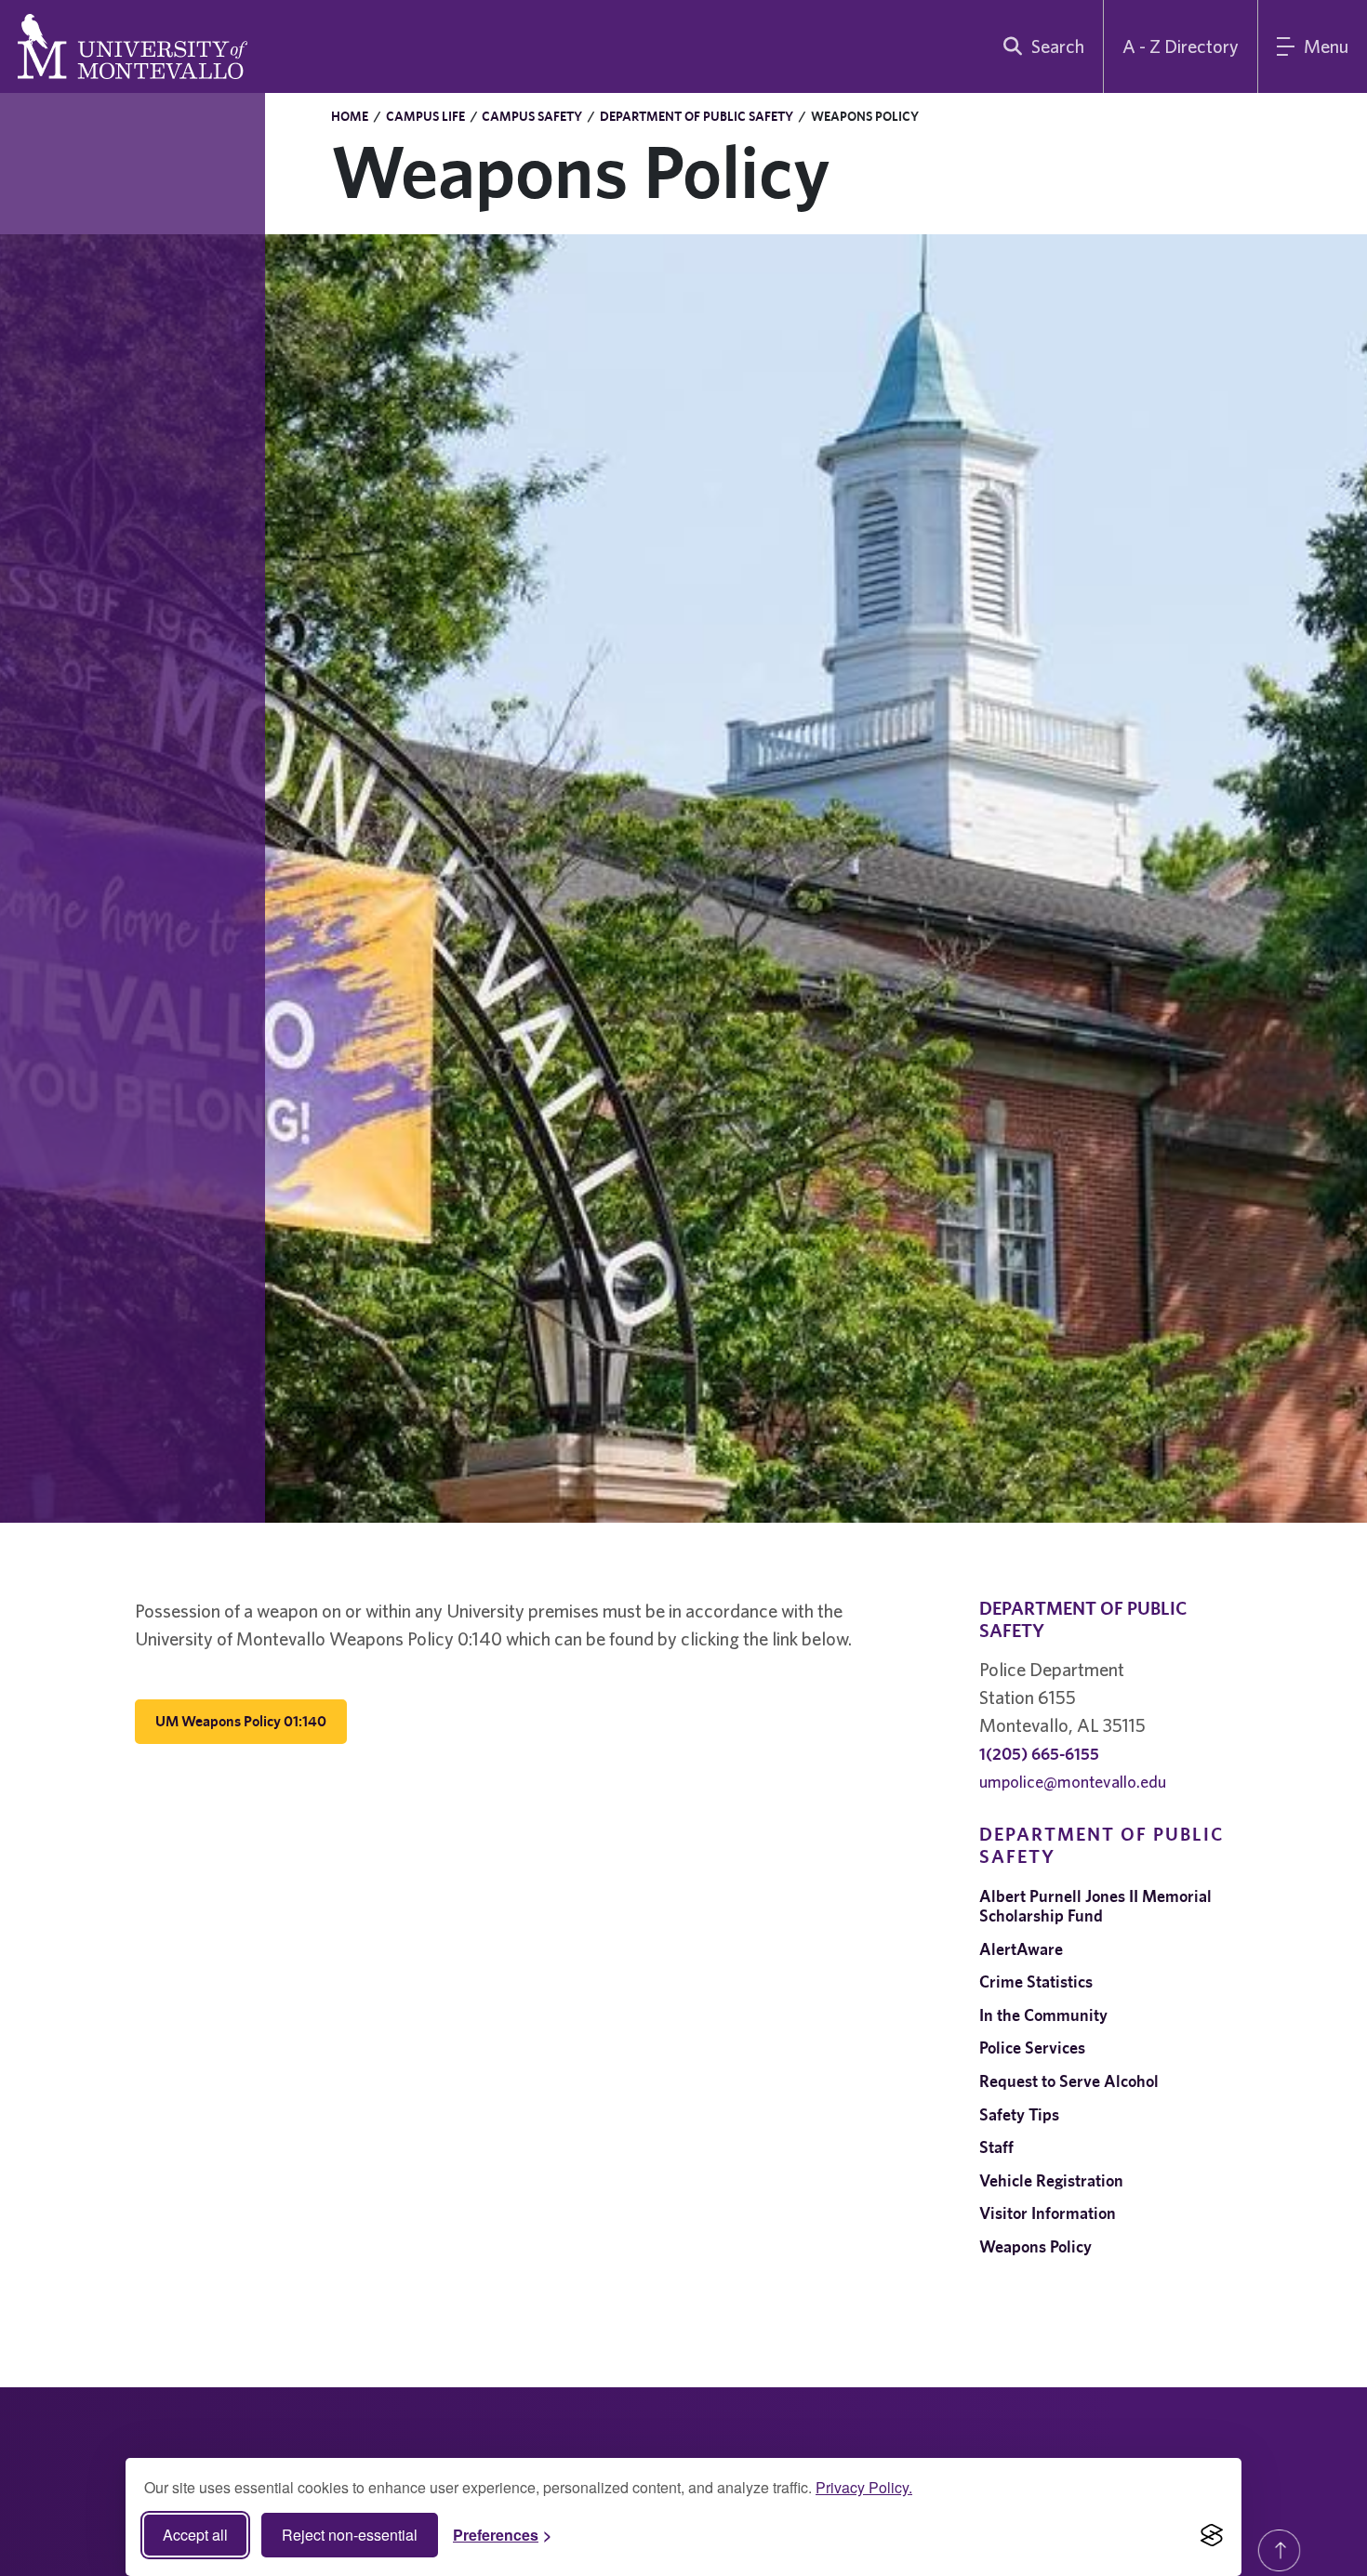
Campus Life (425, 116)
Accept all (195, 2535)
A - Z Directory (1181, 46)
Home (350, 116)
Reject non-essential (350, 2535)
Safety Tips (1019, 2114)
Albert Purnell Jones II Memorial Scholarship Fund (1095, 1906)
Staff (996, 2147)
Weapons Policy (1035, 2246)
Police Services (1032, 2048)
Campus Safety (532, 116)
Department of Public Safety (697, 116)
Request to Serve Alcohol (1069, 2081)
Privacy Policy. (864, 2487)
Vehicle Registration (1051, 2180)
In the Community (1043, 2015)
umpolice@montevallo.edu (1073, 1782)
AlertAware (1021, 1949)
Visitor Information (1048, 2213)
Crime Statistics (1036, 1982)
